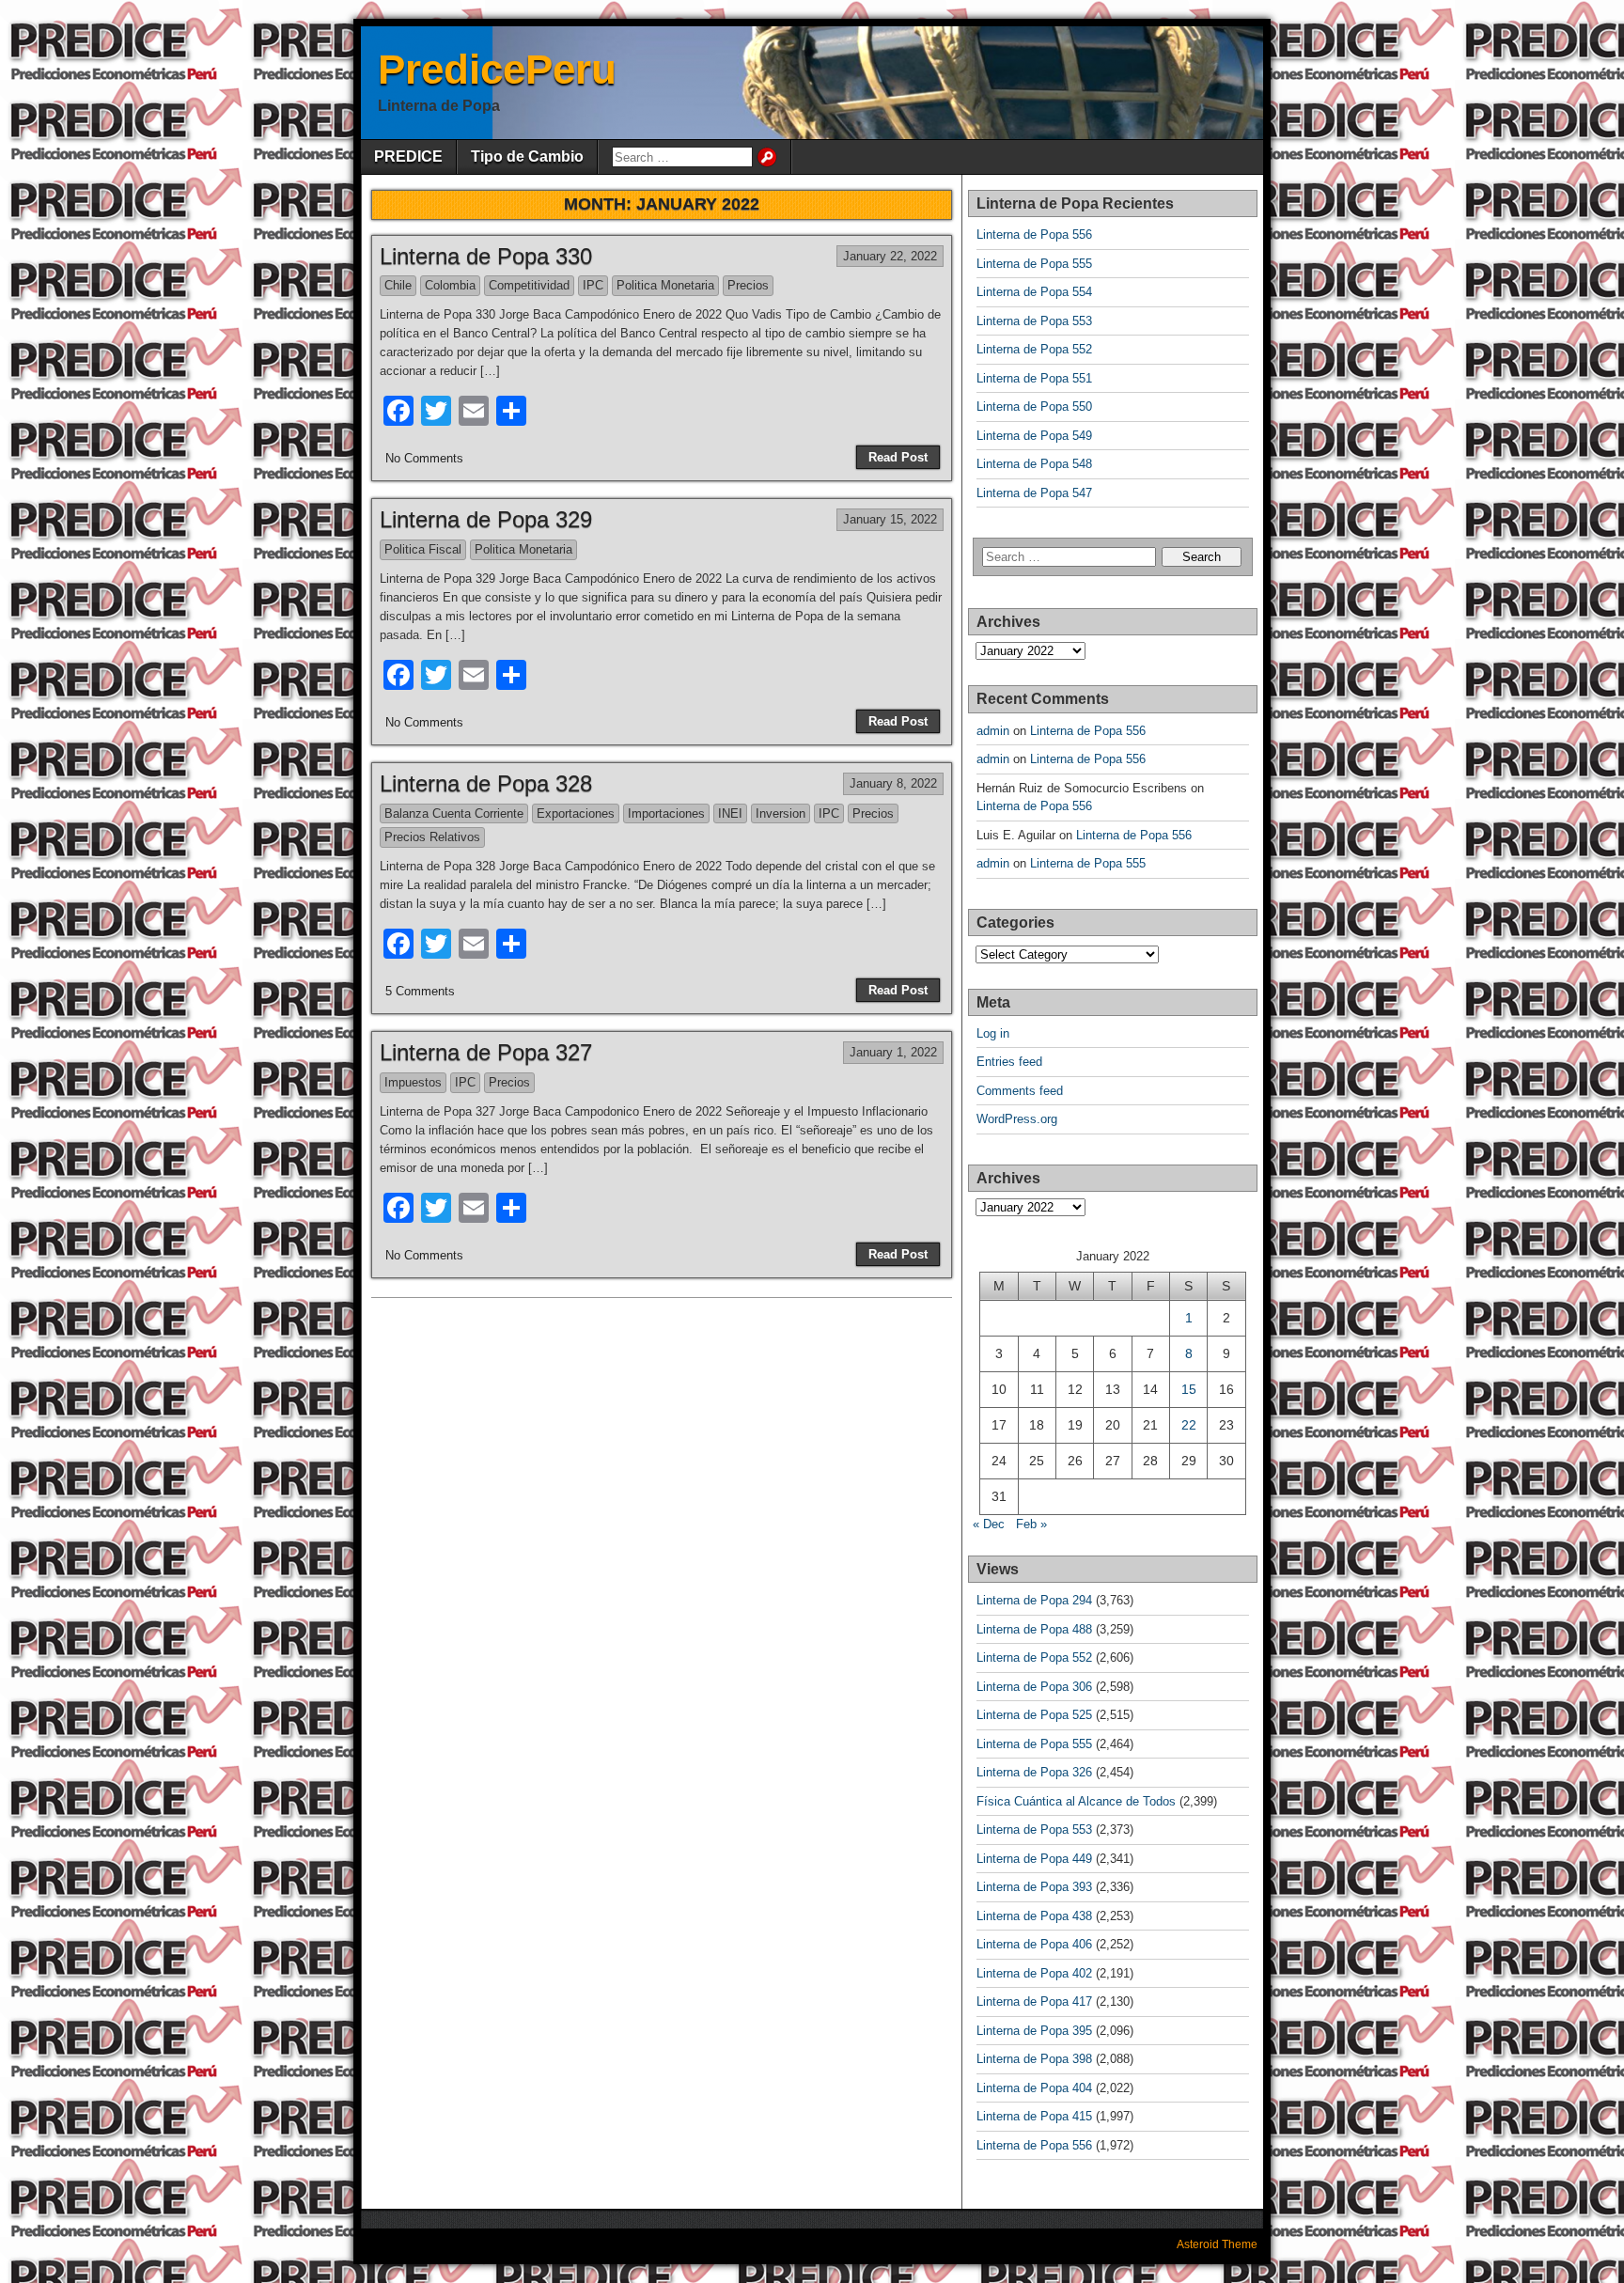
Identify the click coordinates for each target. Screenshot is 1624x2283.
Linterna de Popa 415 (1034, 2116)
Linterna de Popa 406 (1034, 1944)
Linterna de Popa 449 (1034, 1859)
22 (1189, 1425)
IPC (593, 285)
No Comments (424, 458)
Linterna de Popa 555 (1034, 264)
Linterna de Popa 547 (1034, 493)
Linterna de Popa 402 (1034, 1973)
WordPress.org (1017, 1119)
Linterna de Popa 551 (1034, 378)
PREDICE (408, 156)
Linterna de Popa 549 (1034, 436)
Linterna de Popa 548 (1034, 464)
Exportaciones (576, 813)
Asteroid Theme (1217, 2244)
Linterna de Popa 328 (486, 783)
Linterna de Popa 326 (1034, 1772)
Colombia (450, 285)
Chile (398, 285)
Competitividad (529, 285)
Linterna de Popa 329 (486, 519)
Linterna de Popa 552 (1034, 349)
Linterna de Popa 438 (1034, 1916)
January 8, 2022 (893, 783)
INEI (730, 813)
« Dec (989, 1524)
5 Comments (420, 991)
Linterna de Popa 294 (1034, 1600)
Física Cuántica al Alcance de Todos (1076, 1801)
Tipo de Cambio (527, 156)
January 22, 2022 (890, 256)
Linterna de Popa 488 (1034, 1629)
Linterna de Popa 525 (1034, 1715)
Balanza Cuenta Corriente (454, 813)
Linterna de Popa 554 (1034, 292)
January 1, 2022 (893, 1052)
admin (993, 731)
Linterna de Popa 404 (1034, 2088)
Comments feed (1020, 1091)
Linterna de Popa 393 (1034, 1887)
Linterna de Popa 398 (1034, 2059)
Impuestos (413, 1082)
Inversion (781, 813)
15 (1189, 1389)
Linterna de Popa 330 (486, 256)
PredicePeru (497, 69)
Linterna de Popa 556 (1034, 235)
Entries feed (1009, 1062)
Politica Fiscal (423, 549)
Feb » (1031, 1524)
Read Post (898, 457)
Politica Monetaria (665, 285)
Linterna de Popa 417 (1034, 2002)
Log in (993, 1033)
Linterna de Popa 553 (1034, 321)
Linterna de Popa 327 (486, 1052)
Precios (748, 285)
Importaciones (666, 813)
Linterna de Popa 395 (1034, 2031)
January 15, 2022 (890, 519)
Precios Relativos (432, 837)
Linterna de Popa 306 (1034, 1687)
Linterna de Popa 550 (1034, 407)
